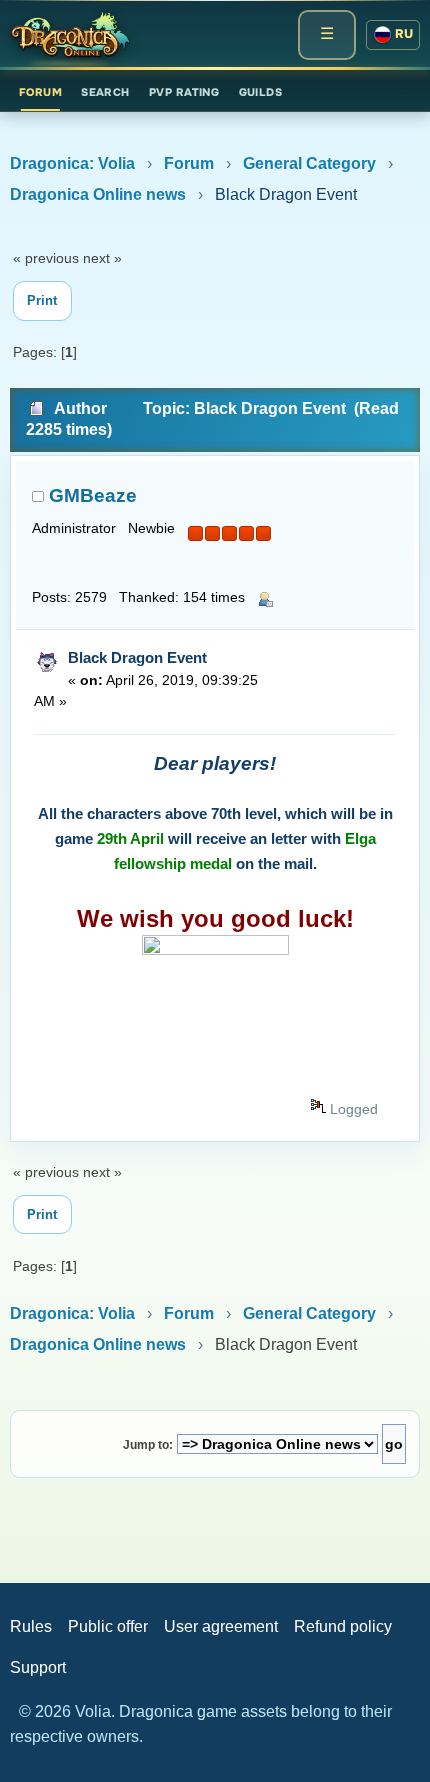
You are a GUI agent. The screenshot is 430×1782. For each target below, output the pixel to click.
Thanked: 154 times (182, 597)
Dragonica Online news (98, 194)
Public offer (108, 1626)
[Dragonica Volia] (70, 35)
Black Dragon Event (137, 657)
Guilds (261, 92)
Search (105, 92)
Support (38, 1667)
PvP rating (184, 92)
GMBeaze (93, 495)
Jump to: (148, 1445)
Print (42, 300)
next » (102, 258)
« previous (46, 258)
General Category (309, 163)
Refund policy (343, 1626)
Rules (31, 1626)
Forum (40, 92)
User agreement (221, 1626)
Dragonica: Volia (72, 163)
